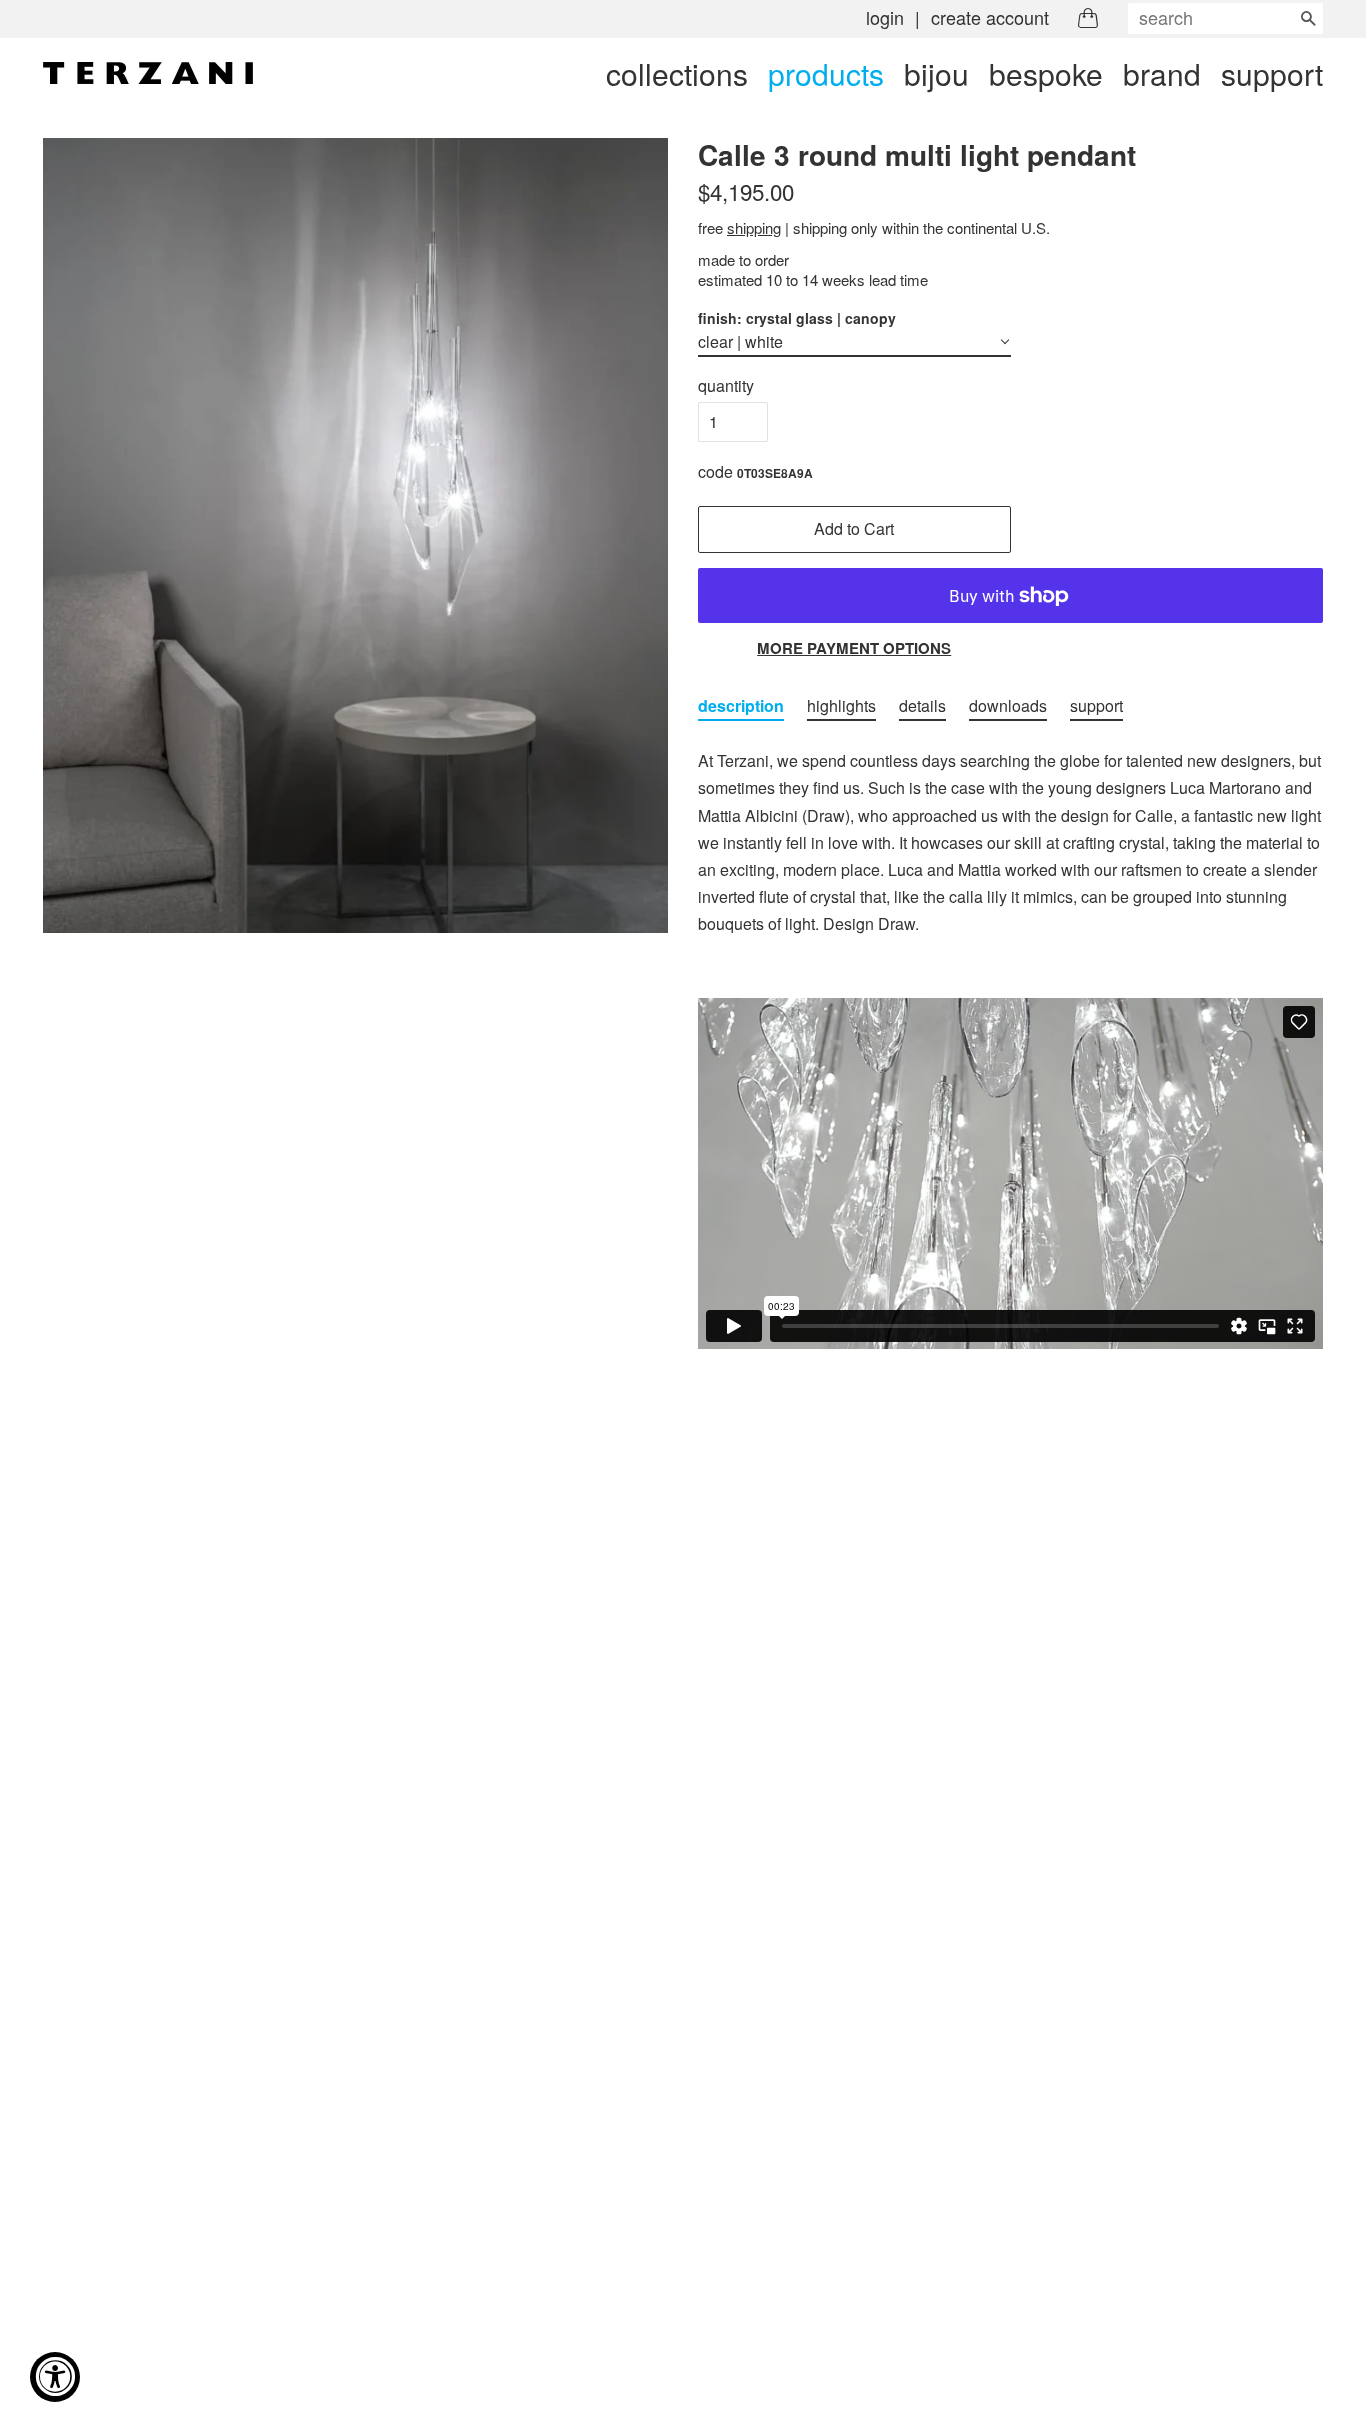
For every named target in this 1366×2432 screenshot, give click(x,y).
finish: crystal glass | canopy (797, 318)
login (885, 17)
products (826, 73)
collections (677, 73)
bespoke (1046, 73)
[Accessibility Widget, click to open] (55, 2377)
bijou (936, 73)
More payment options (854, 648)
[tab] (741, 706)
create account (990, 17)
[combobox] (1225, 18)
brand (1162, 73)
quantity (726, 385)
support (1272, 73)
